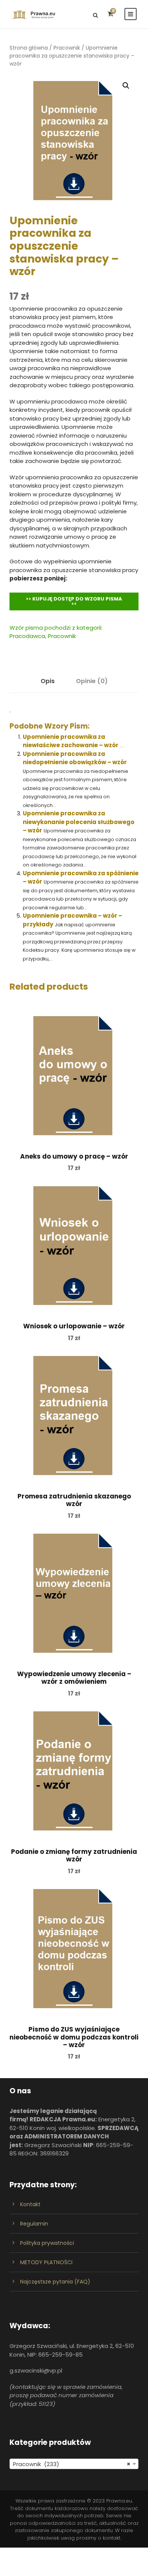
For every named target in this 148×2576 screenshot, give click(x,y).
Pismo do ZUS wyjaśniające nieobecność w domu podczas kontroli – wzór (74, 2037)
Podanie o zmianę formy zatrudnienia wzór (74, 1855)
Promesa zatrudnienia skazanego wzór (74, 1500)
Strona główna (29, 48)
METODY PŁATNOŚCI (46, 2262)
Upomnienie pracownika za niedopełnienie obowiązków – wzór (75, 758)
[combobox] (74, 2464)
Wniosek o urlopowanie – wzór (74, 1326)
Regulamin (34, 2224)
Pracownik (67, 48)
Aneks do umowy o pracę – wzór (74, 1156)
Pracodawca (27, 636)
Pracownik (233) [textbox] (72, 2464)
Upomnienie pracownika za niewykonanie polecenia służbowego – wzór (79, 822)
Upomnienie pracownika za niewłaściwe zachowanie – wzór (71, 741)
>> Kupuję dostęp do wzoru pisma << (74, 601)
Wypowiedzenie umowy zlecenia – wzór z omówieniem (74, 1678)
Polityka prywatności (47, 2243)
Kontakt (30, 2204)
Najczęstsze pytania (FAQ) (55, 2282)
